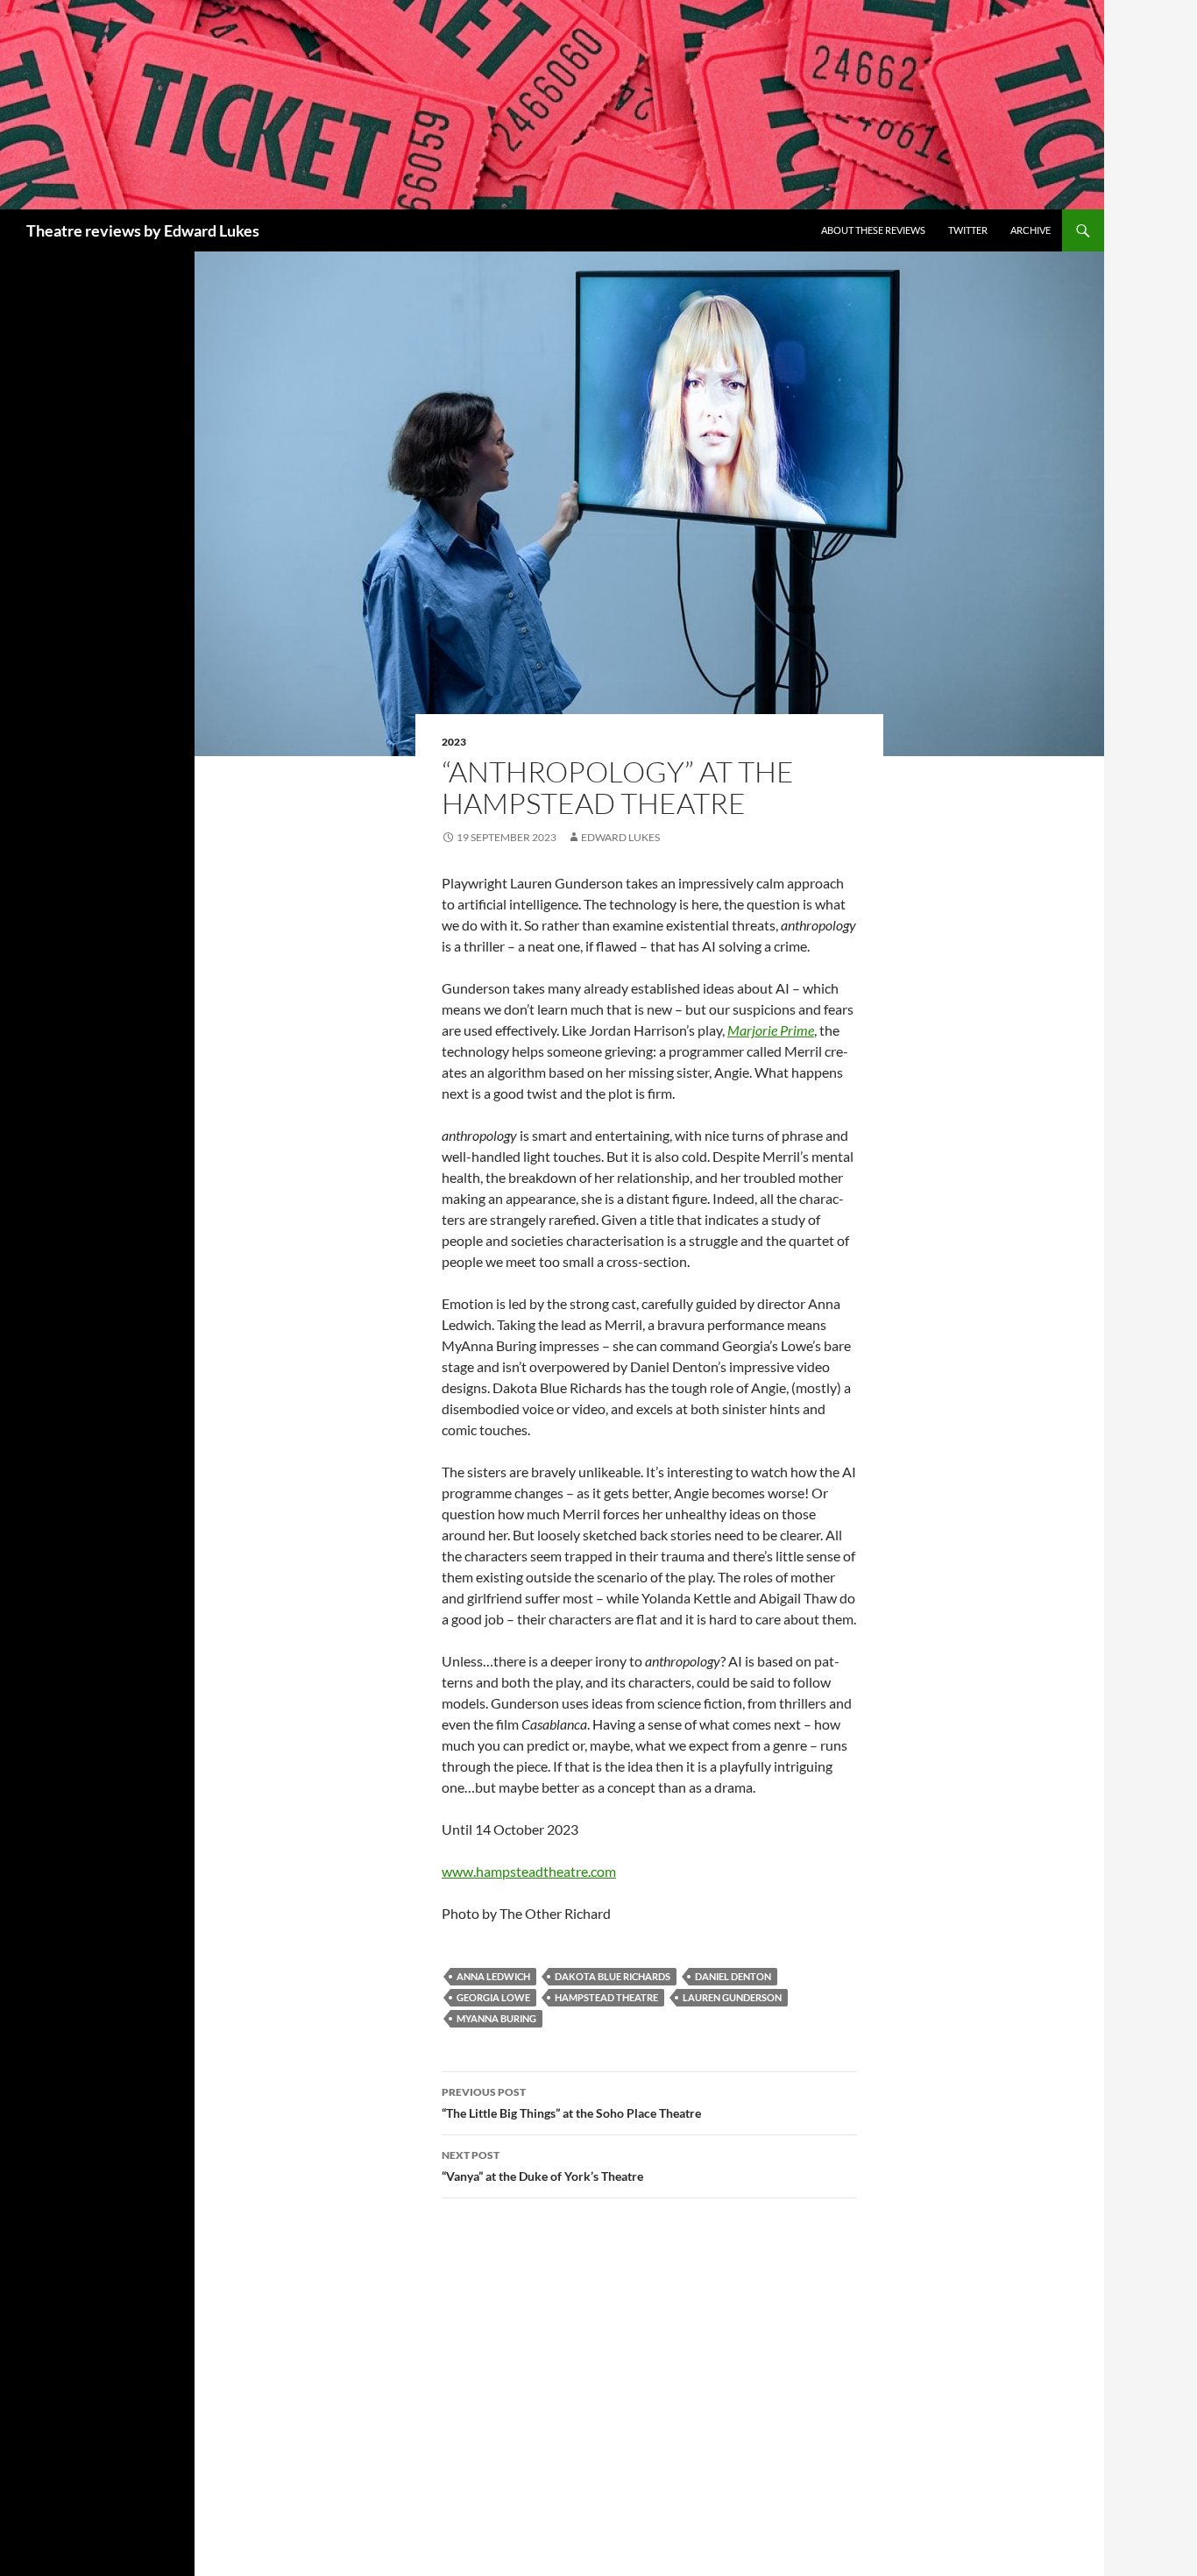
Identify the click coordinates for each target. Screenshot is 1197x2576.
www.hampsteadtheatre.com (529, 1871)
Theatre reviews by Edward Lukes (143, 230)
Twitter (968, 230)
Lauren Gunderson (732, 1997)
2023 (454, 742)
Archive (1031, 230)
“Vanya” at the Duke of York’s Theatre (542, 2166)
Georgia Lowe (493, 1997)
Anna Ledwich (493, 1976)
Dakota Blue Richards (613, 1976)
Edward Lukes (620, 837)
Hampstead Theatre (606, 1997)
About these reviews (873, 230)
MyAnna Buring (496, 2018)
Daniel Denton (733, 1976)
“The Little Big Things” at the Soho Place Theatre (571, 2103)
